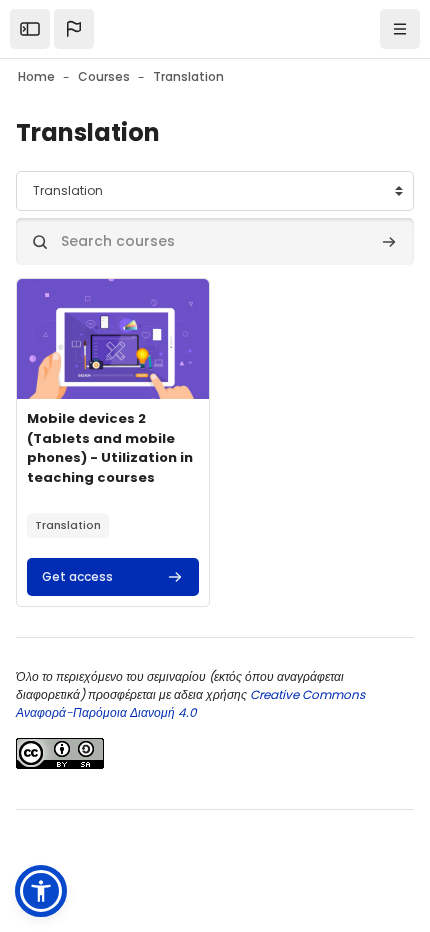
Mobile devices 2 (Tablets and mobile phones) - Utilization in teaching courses (110, 448)
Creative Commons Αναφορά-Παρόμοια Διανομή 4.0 (190, 703)
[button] (74, 29)
